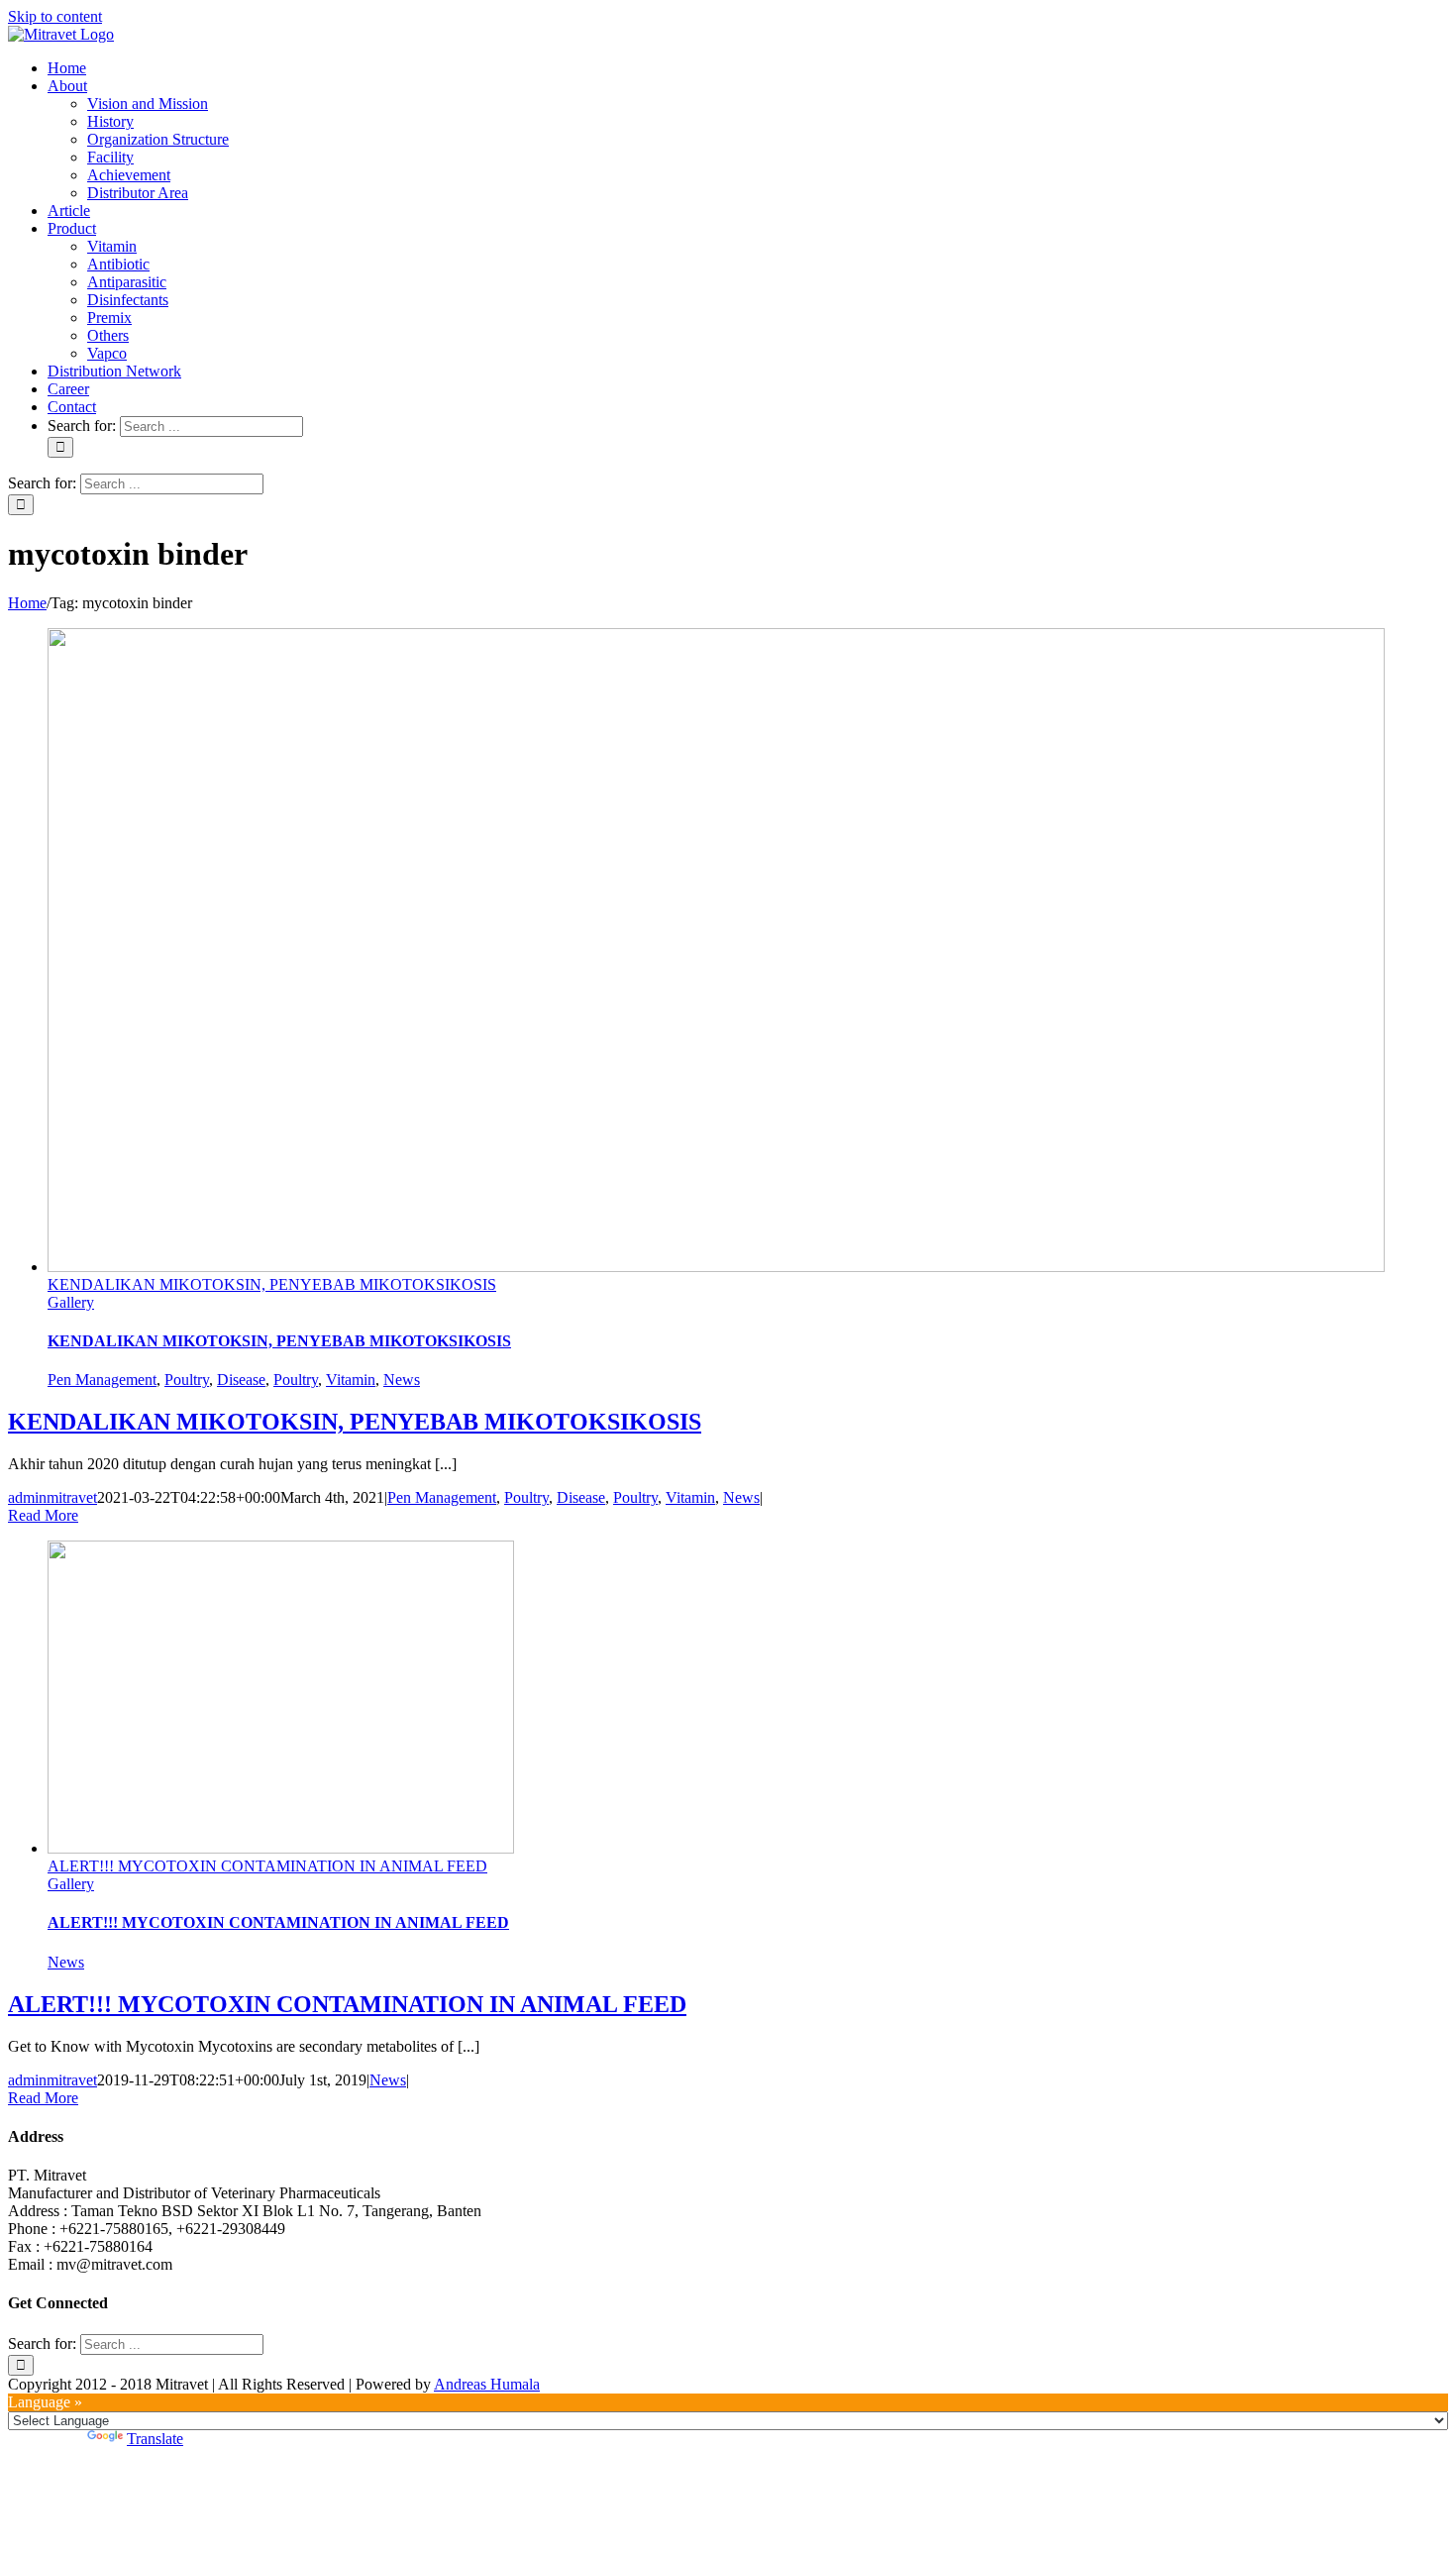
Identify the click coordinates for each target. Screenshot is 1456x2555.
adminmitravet (52, 1497)
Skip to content (55, 16)
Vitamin (351, 1380)
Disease (241, 1380)
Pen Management (102, 1380)
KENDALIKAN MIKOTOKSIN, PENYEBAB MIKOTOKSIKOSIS (272, 1284)
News (402, 1380)
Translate (155, 2439)
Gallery (71, 1302)
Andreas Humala (487, 2384)
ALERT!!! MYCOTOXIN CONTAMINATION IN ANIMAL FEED (267, 1866)
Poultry (187, 1380)
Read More (43, 1515)
